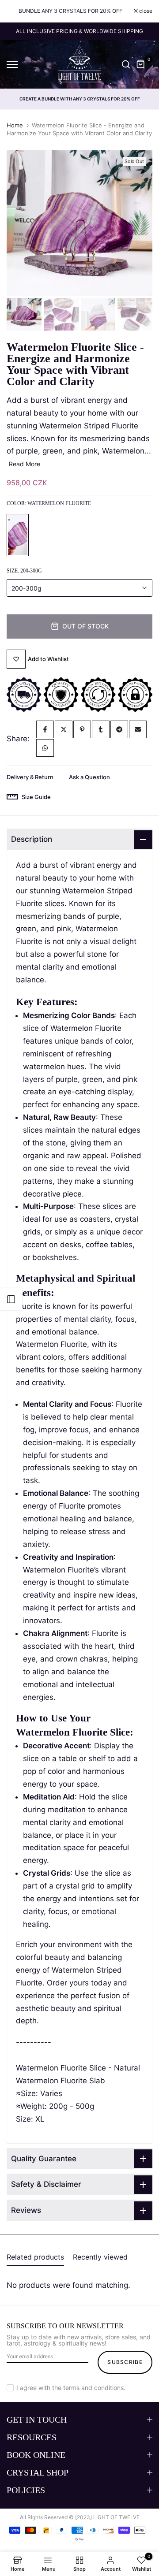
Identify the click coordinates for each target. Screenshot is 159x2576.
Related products (35, 2257)
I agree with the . (71, 2388)
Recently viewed (100, 2257)
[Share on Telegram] (119, 729)
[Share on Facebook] (45, 729)
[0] (141, 64)
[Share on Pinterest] (82, 729)
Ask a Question (89, 777)
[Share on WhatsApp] (45, 748)
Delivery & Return (30, 777)
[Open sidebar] (11, 1299)
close (145, 11)
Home (15, 125)
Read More (25, 464)
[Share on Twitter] (64, 729)
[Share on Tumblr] (101, 729)
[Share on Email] (138, 729)
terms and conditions (93, 2388)
